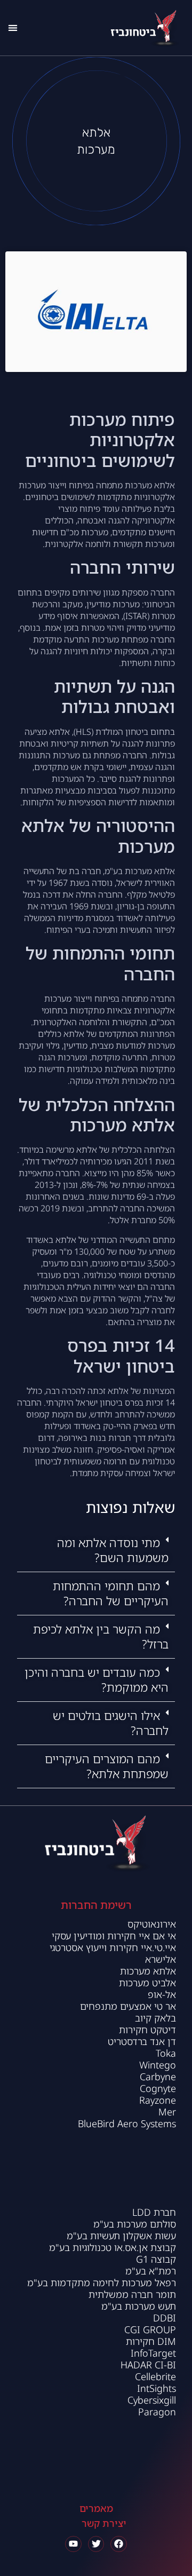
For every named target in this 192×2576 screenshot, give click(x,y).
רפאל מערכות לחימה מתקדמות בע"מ (102, 2282)
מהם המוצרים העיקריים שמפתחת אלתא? (107, 1766)
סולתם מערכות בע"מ (135, 2224)
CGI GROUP (150, 2329)
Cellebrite (155, 2376)
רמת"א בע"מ (151, 2271)
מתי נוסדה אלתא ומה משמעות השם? (113, 1550)
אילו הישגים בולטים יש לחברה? (111, 1723)
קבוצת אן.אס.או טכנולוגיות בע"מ (113, 2247)
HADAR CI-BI (148, 2365)
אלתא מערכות (148, 1971)
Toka (166, 2053)
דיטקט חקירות (146, 2030)
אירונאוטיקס (152, 1924)
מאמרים (96, 2508)
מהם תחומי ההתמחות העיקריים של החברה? (111, 1593)
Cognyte (158, 2088)
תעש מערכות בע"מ (139, 2306)
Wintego (158, 2065)
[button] (13, 27)
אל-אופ (162, 1994)
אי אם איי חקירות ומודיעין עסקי (113, 1936)
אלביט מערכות (147, 1983)
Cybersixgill (152, 2400)
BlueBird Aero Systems (127, 2123)
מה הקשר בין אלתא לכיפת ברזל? (101, 1636)
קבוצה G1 (156, 2259)
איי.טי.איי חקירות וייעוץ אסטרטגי (113, 1947)
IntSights (157, 2388)
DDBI (165, 2318)
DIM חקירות (151, 2341)
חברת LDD (154, 2212)
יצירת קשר (104, 2523)
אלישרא (161, 1959)
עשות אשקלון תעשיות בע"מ (121, 2236)
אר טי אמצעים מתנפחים (128, 2006)
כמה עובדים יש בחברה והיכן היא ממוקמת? (97, 1680)
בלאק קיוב (154, 2018)
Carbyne (158, 2076)
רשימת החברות (96, 1905)
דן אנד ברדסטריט (142, 2041)
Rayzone (158, 2100)
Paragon (157, 2412)
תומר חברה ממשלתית (132, 2294)
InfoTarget (153, 2353)
